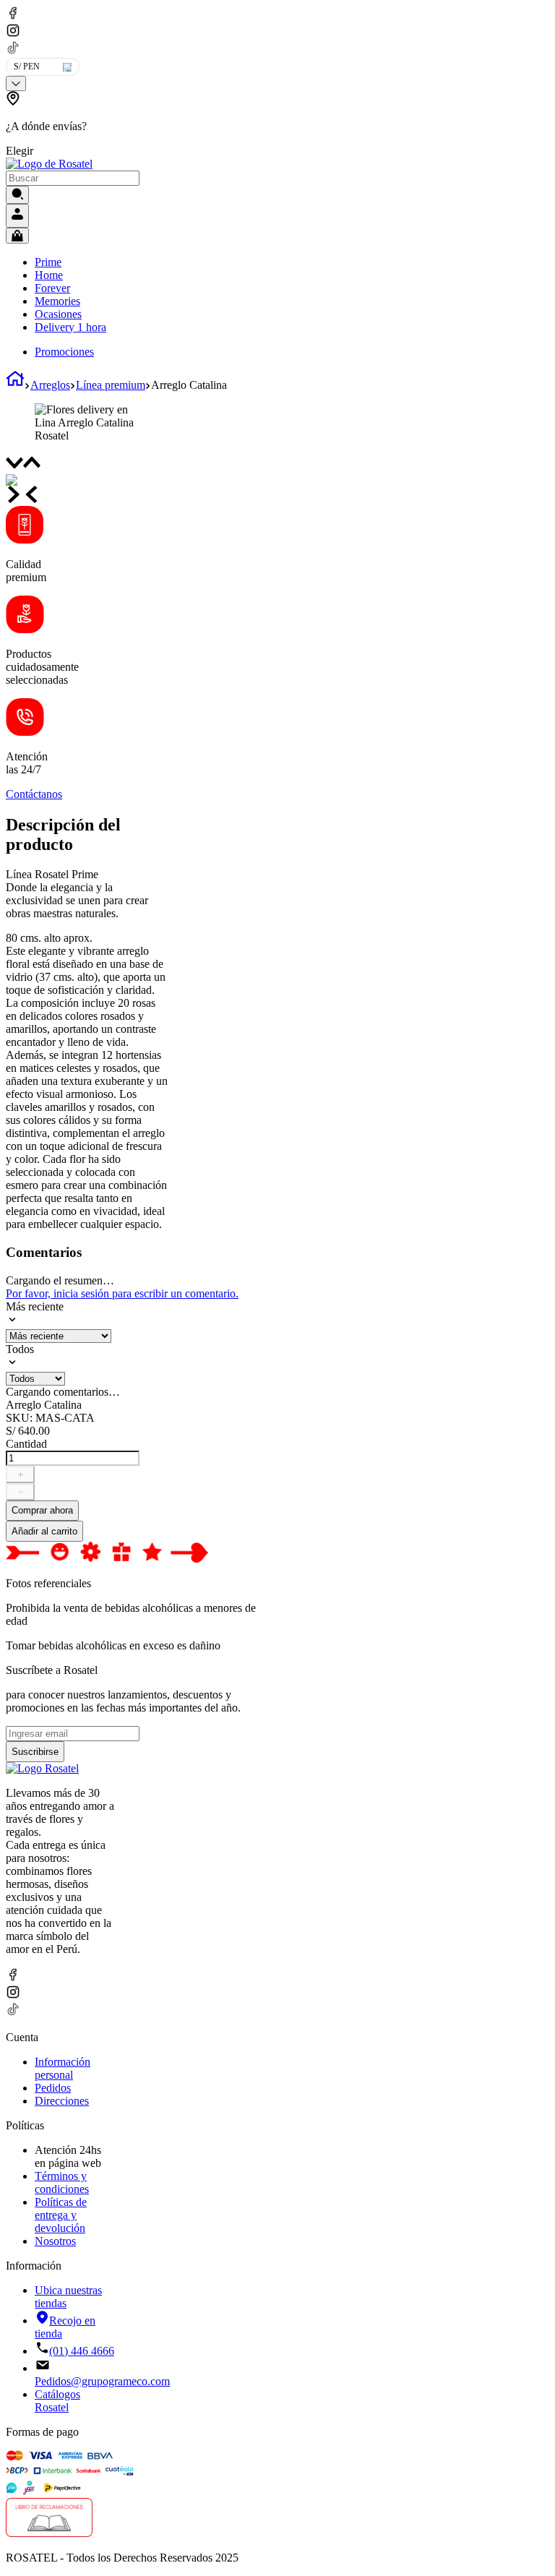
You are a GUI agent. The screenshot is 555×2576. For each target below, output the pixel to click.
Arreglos (50, 385)
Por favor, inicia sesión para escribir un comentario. (122, 1293)
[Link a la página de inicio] (15, 385)
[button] (95, 124)
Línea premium (111, 385)
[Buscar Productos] (17, 195)
